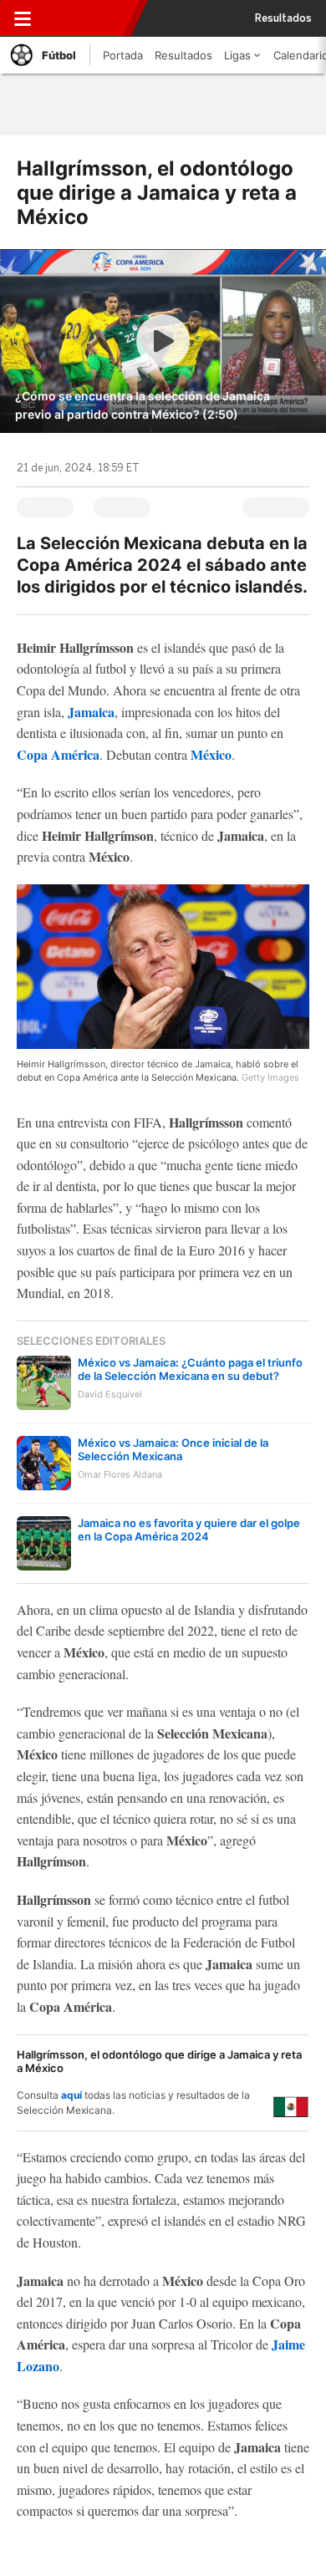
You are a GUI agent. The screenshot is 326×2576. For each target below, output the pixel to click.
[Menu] (23, 18)
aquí (71, 2095)
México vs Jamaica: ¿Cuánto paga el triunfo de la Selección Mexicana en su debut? (190, 1369)
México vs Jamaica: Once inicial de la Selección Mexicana (173, 1449)
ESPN (86, 18)
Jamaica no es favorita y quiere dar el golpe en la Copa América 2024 (189, 1530)
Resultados (283, 18)
